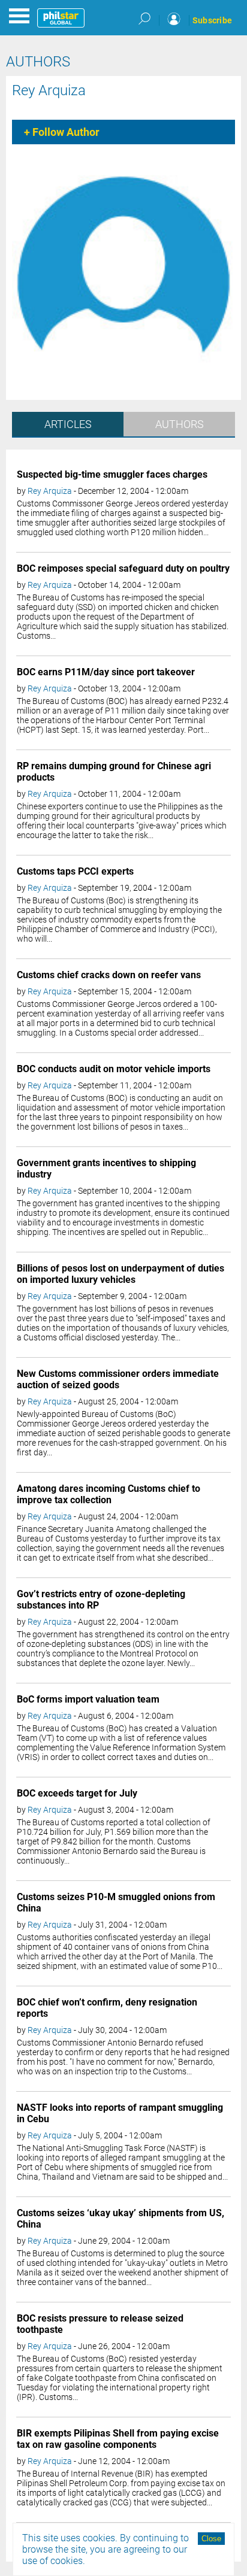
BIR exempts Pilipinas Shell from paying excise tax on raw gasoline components (118, 2439)
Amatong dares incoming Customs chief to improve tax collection (109, 1494)
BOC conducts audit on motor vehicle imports (114, 1069)
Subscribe (212, 20)
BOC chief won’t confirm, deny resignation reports (107, 2008)
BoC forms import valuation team (88, 1699)
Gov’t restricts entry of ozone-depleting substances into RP (101, 1600)
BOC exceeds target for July (77, 1793)
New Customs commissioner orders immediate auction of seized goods (118, 1379)
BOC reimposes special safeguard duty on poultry (123, 568)
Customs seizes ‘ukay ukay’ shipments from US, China (121, 2219)
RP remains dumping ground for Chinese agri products (114, 772)
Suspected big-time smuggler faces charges (112, 474)
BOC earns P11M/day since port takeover (106, 672)
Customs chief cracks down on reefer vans (109, 975)
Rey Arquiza (49, 90)
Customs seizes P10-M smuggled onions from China (116, 1903)
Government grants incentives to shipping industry (106, 1169)
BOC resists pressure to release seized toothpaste (100, 2324)
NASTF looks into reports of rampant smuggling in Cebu (120, 2113)
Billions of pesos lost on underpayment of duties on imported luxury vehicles (121, 1274)
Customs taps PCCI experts (75, 871)
